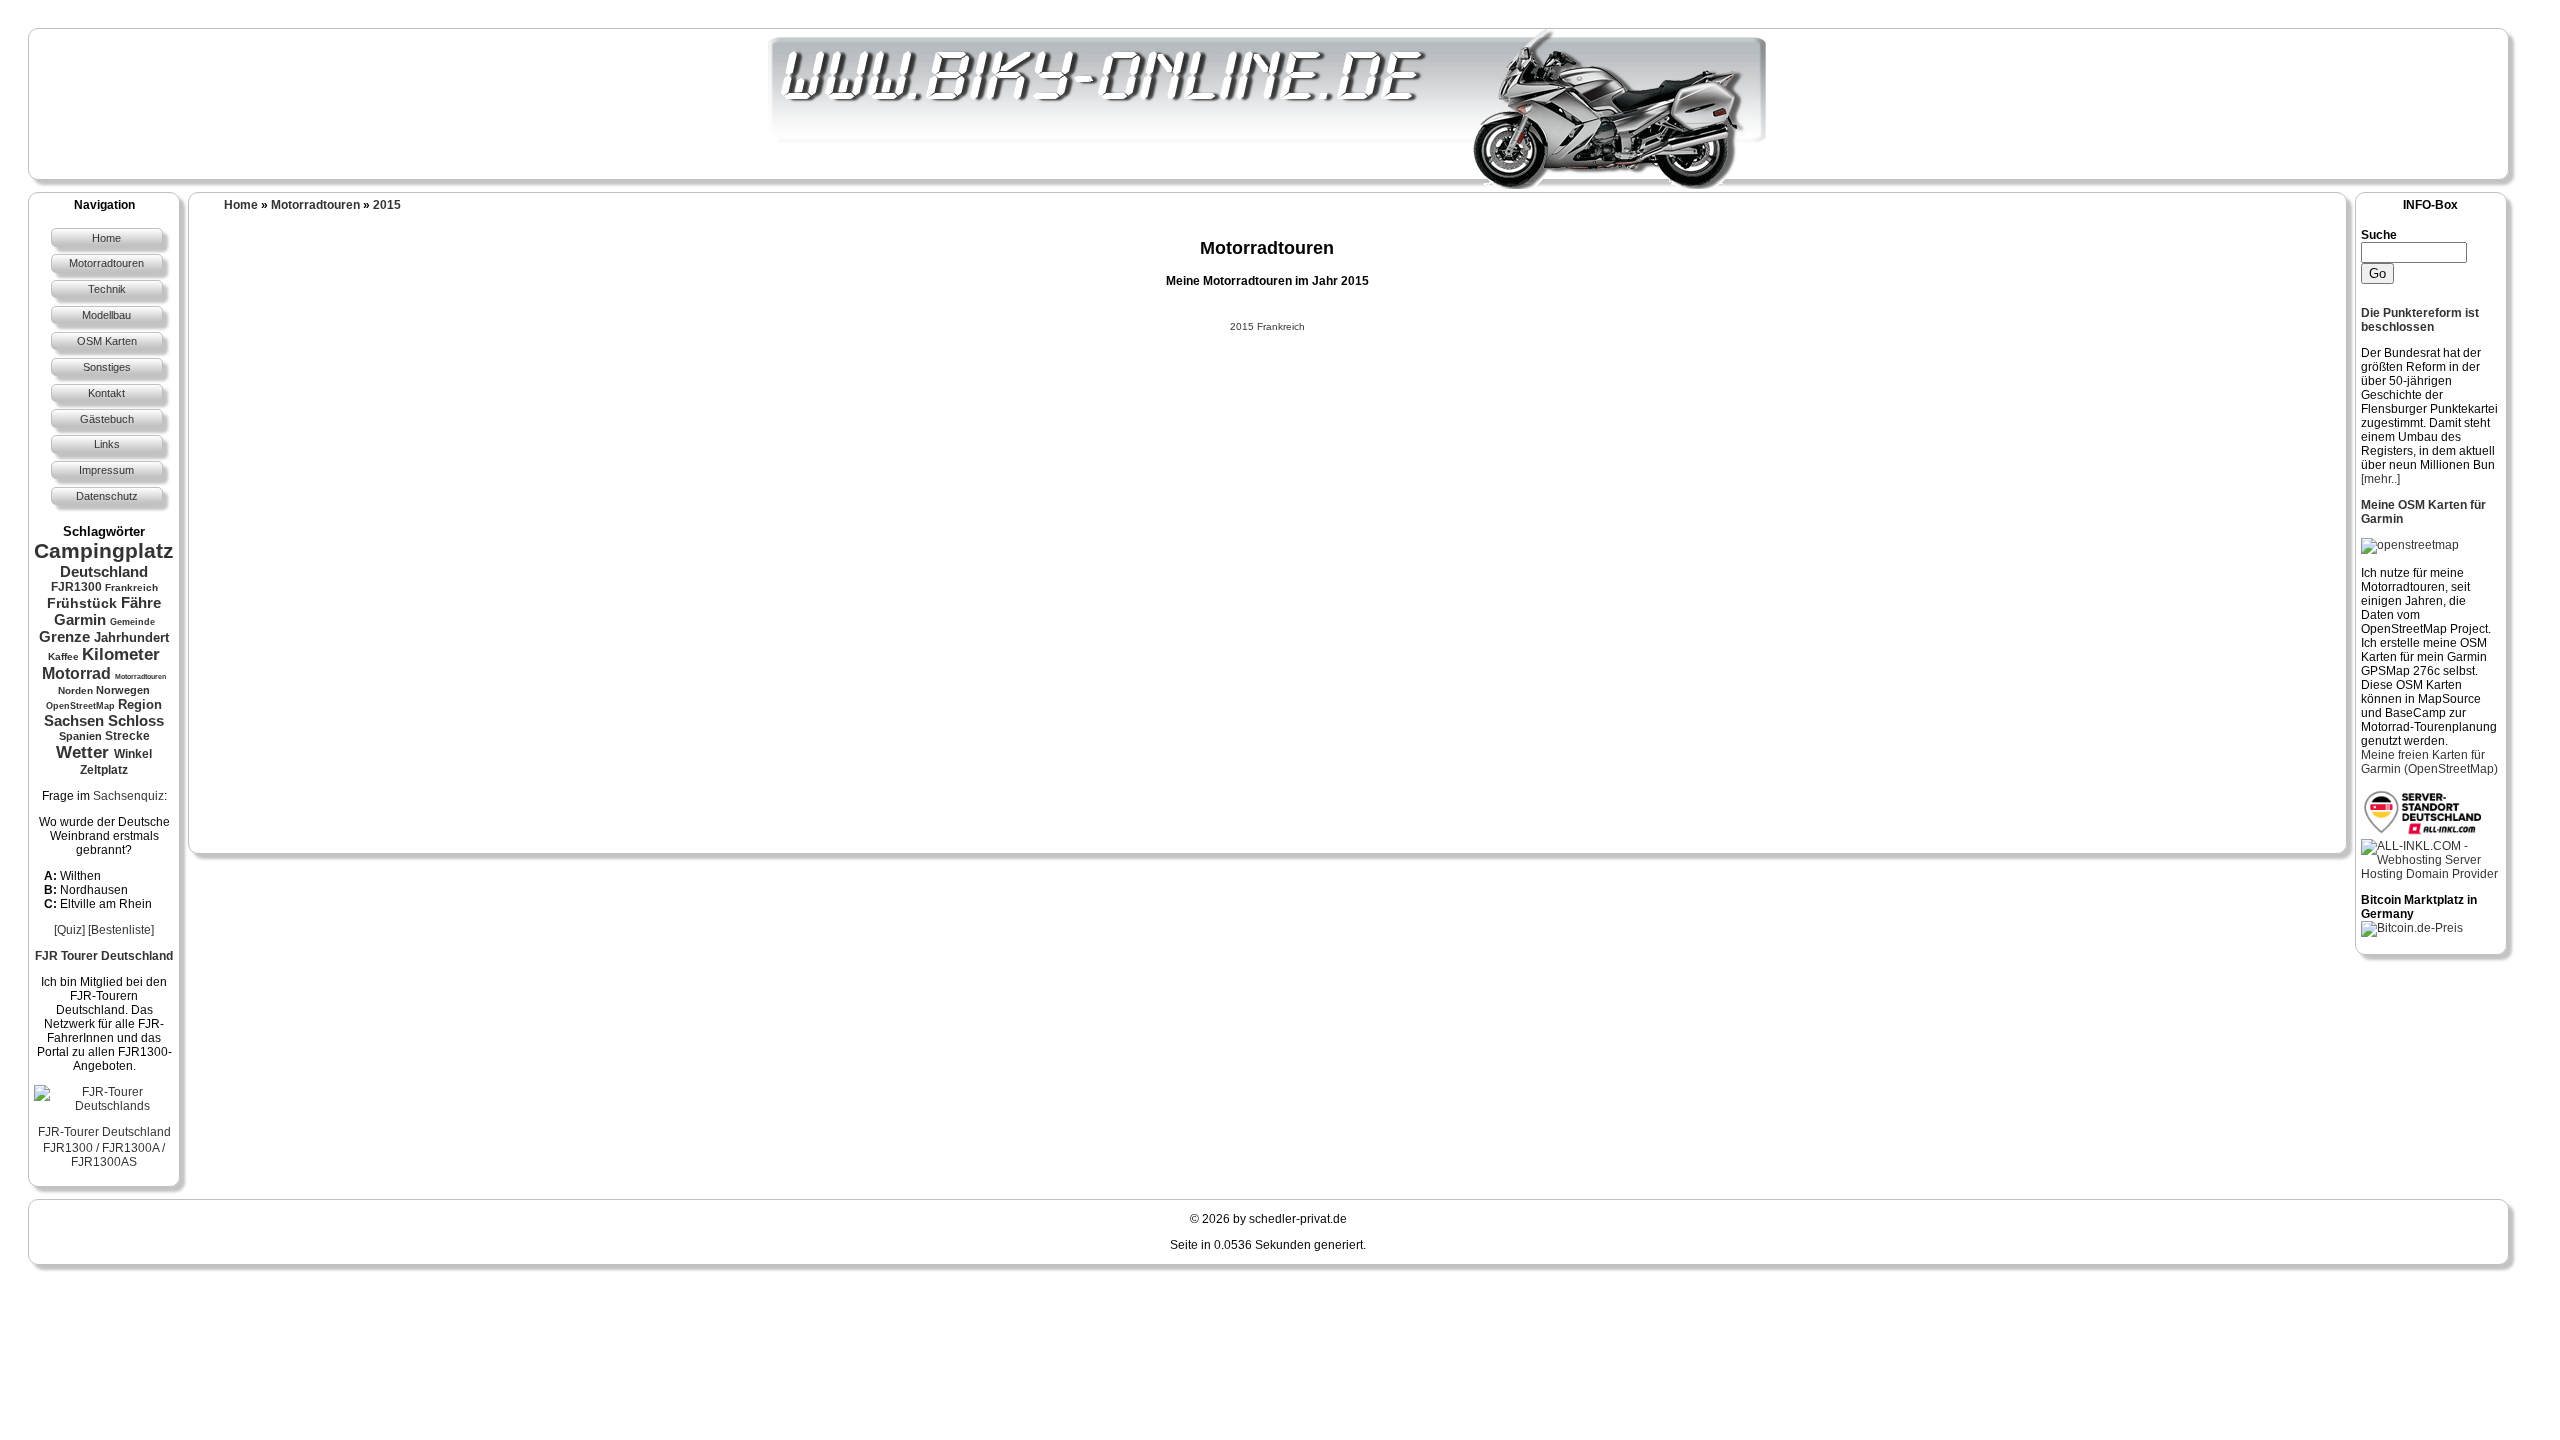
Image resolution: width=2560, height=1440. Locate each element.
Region (140, 704)
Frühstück (82, 603)
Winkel (133, 754)
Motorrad (76, 673)
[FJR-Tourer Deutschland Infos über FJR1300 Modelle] (104, 1106)
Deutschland (104, 571)
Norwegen (123, 690)
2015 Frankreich (1267, 326)
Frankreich (131, 587)
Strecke (127, 736)
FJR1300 (76, 587)
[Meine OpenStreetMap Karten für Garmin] (2410, 545)
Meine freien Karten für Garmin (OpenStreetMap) (2429, 762)
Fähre (141, 602)
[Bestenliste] (121, 930)
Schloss (136, 720)
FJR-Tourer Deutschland (104, 1132)
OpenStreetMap (80, 706)
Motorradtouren (140, 676)
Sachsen (74, 720)
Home (241, 205)
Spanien (80, 736)
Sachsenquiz (128, 796)
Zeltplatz (104, 770)
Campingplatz (104, 550)
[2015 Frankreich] (1267, 312)
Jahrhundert (131, 637)
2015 (387, 205)
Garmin (80, 619)
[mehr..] (2380, 479)
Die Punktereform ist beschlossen (2420, 320)
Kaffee (63, 656)
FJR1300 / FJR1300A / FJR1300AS (104, 1155)
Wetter (82, 752)
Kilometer (121, 654)
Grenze (64, 636)
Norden (75, 690)
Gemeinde (132, 622)
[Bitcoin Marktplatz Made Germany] (2412, 928)
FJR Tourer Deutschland (104, 956)
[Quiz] (69, 930)
